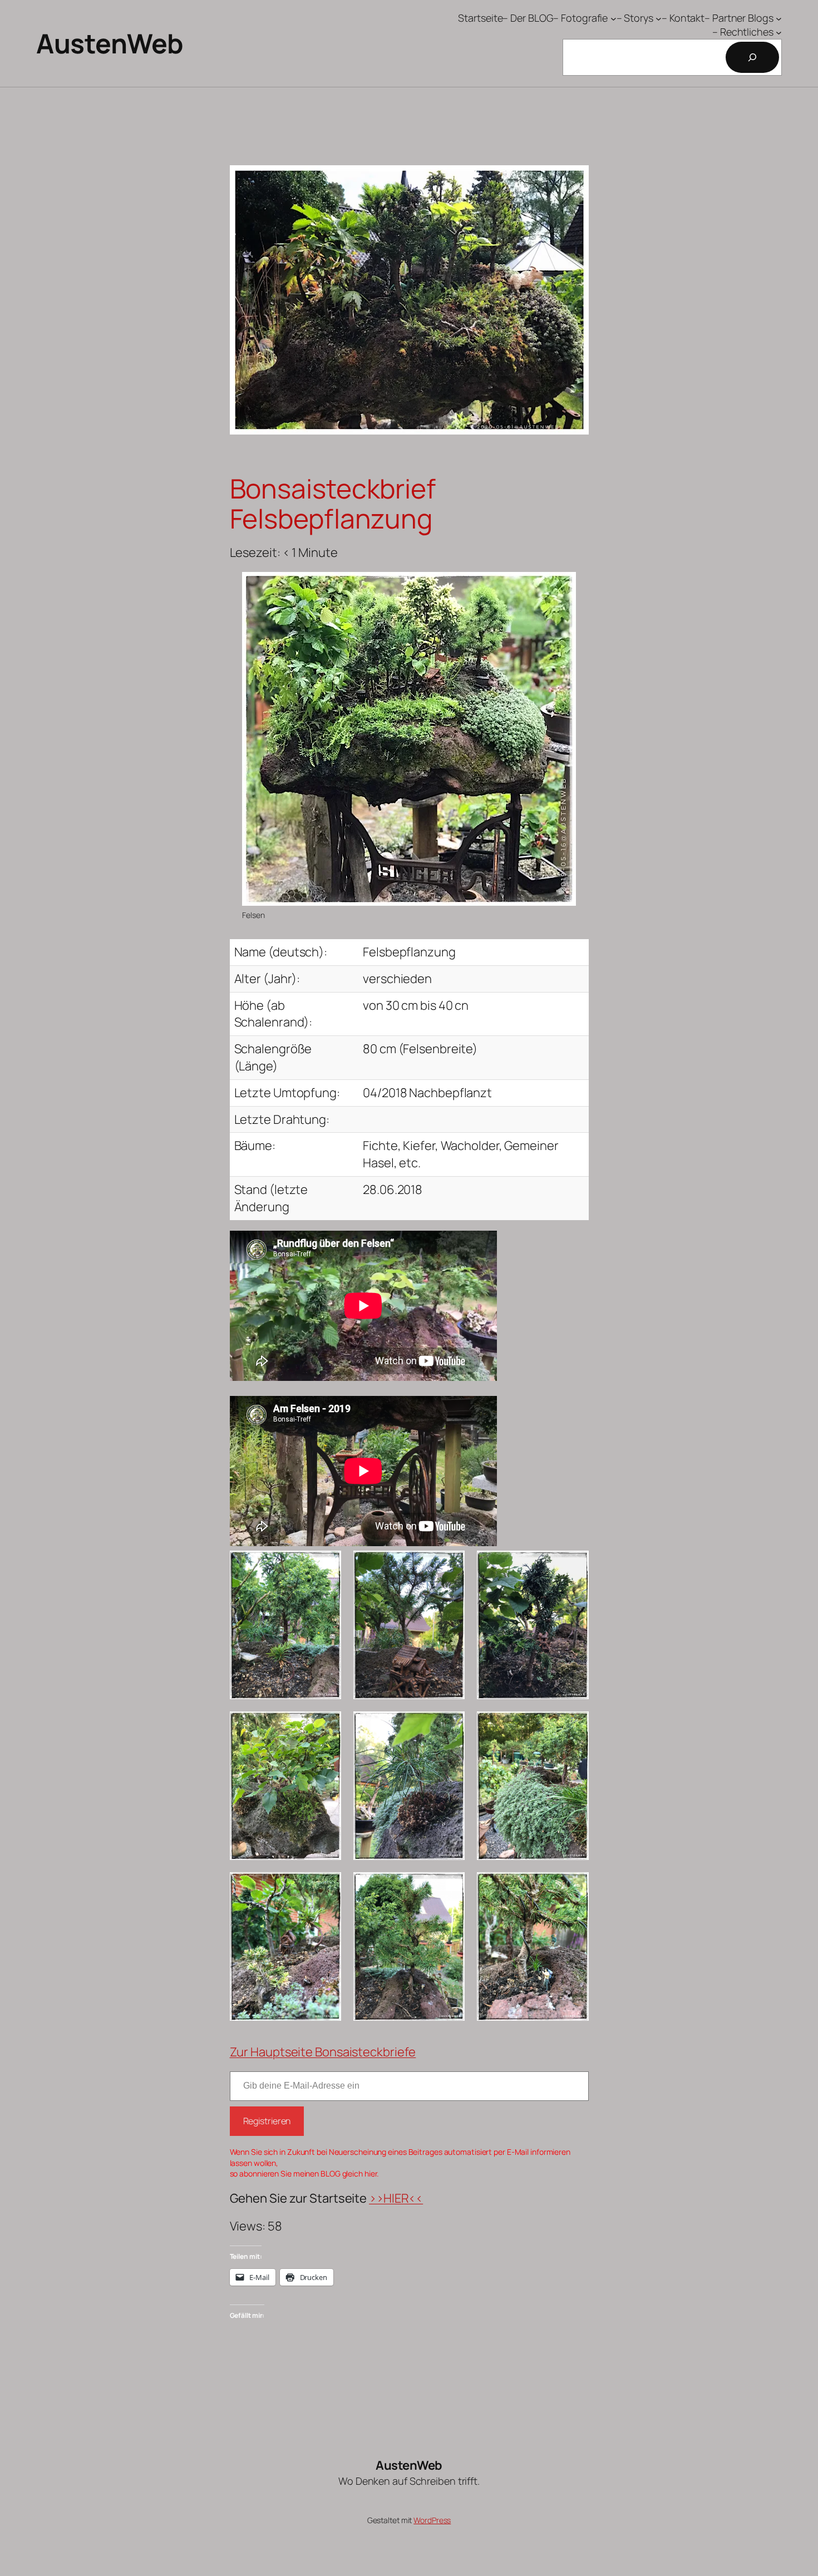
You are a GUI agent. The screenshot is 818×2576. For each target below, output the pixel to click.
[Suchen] (752, 57)
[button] (285, 1625)
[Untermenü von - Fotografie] (613, 18)
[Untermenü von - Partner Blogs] (779, 18)
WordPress (432, 2520)
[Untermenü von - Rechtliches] (779, 32)
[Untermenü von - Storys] (659, 18)
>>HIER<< (396, 2198)
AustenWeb (110, 43)
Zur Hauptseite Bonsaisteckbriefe (323, 2052)
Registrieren (267, 2121)
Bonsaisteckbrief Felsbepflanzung (333, 504)
